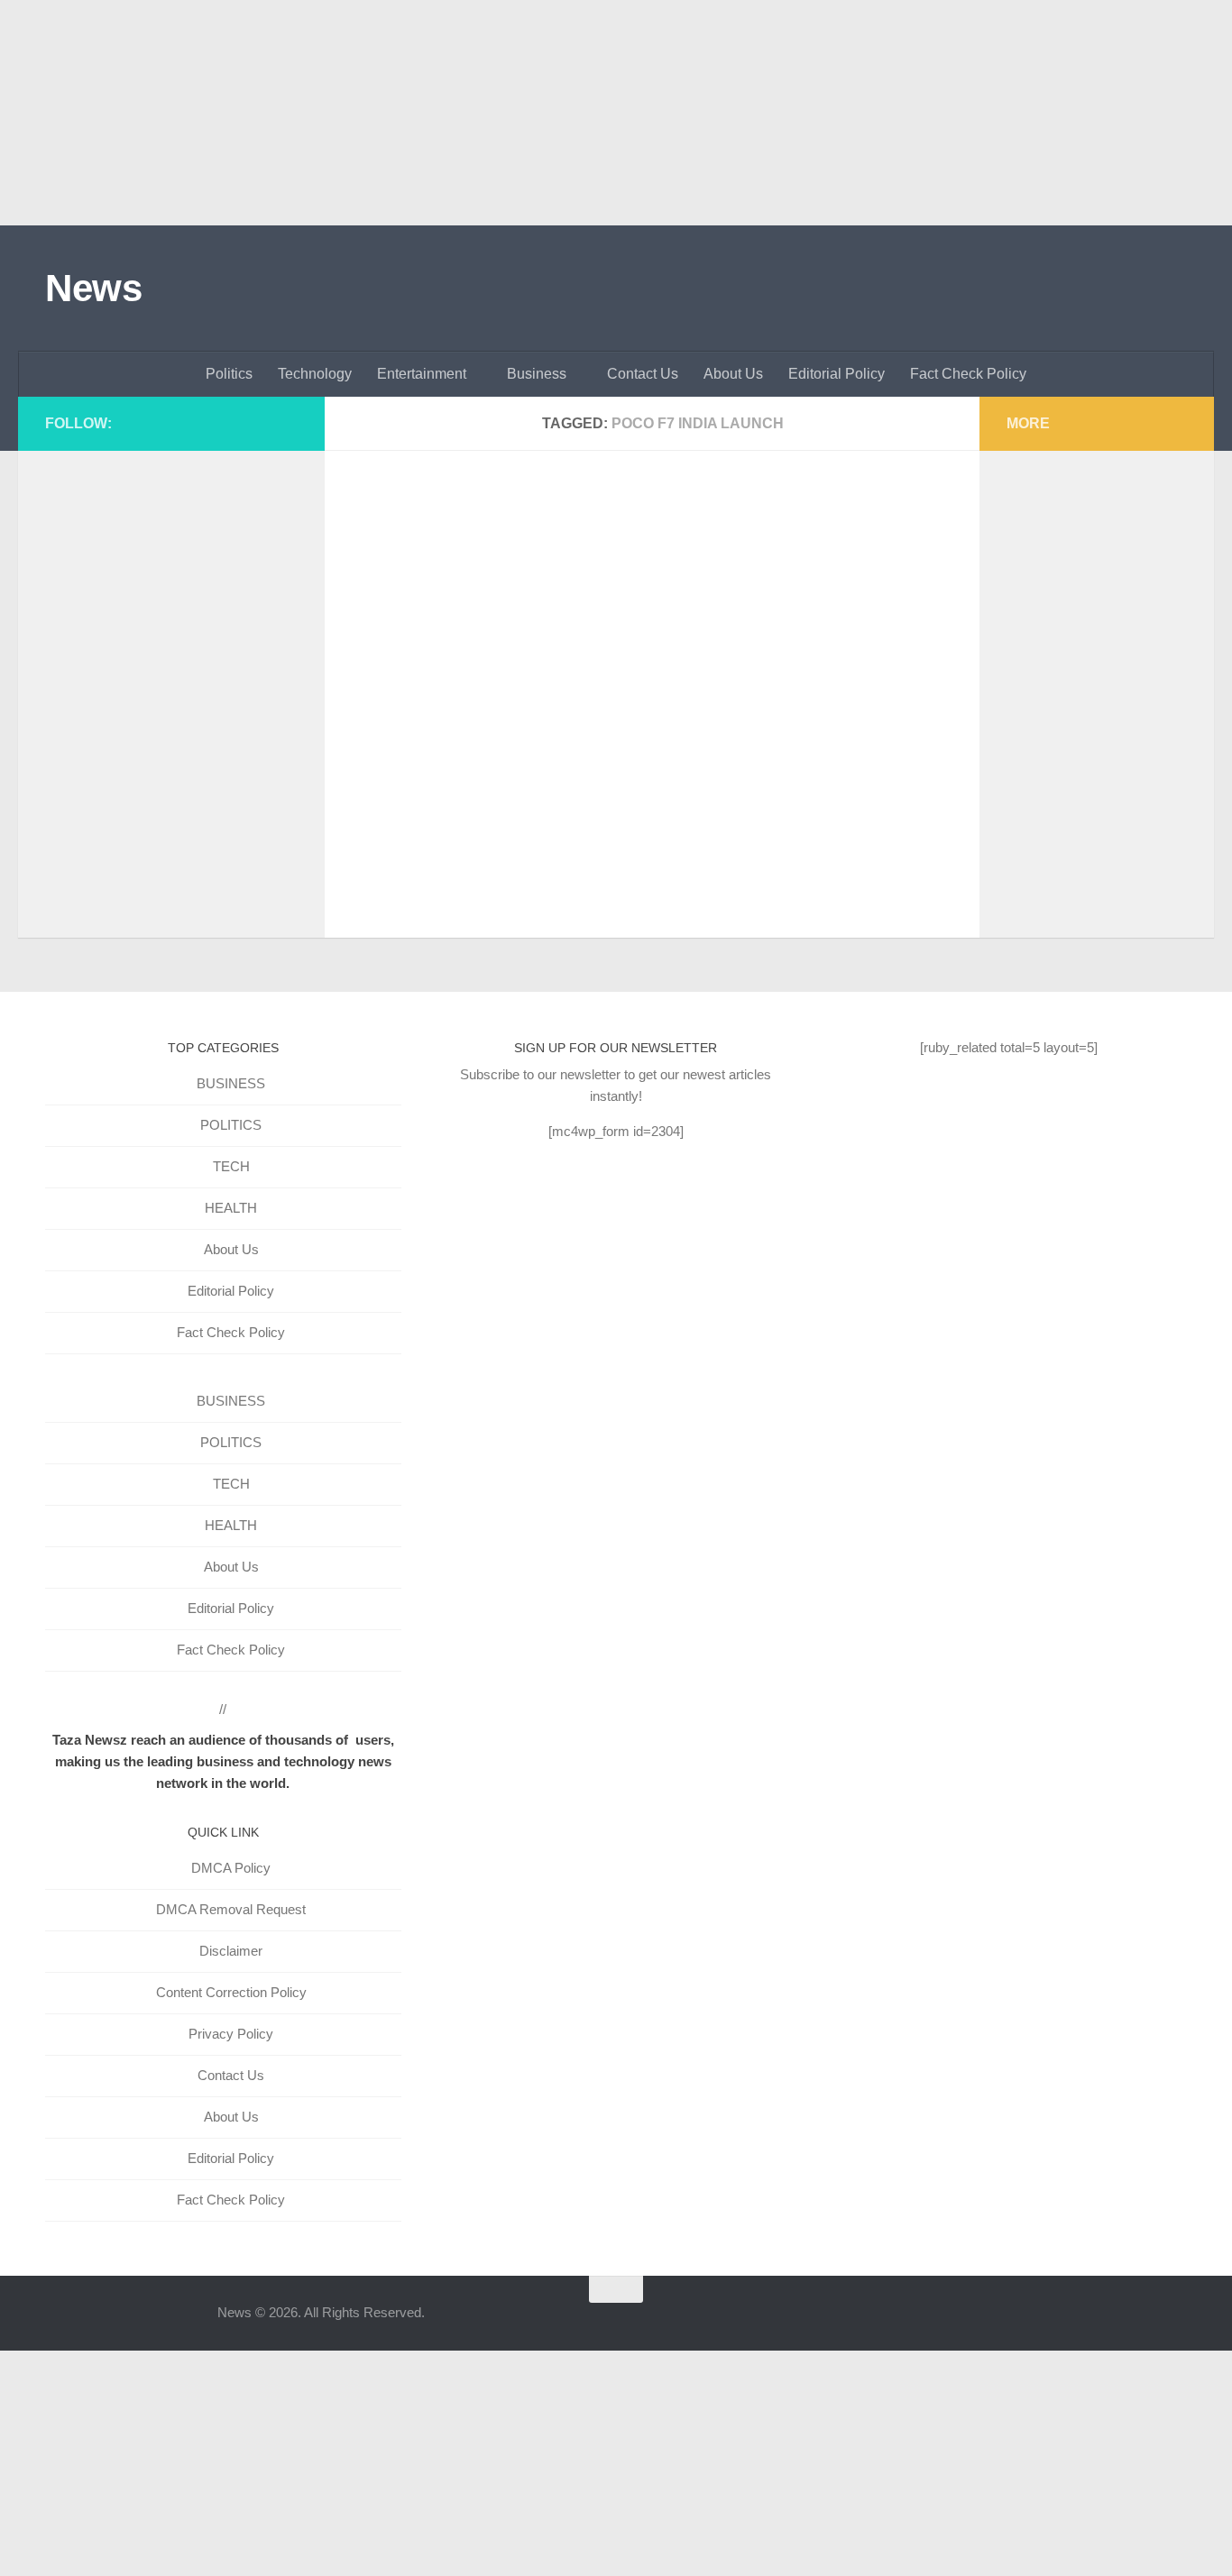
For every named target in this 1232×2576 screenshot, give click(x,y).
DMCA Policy (231, 1868)
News (93, 288)
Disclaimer (231, 1951)
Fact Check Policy (968, 374)
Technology (315, 374)
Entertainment (422, 374)
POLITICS (231, 1125)
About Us (733, 374)
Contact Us (643, 374)
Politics (229, 374)
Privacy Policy (231, 2034)
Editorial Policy (837, 374)
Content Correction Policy (231, 1992)
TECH (231, 1166)
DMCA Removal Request (231, 1909)
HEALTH (231, 1208)
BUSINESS (231, 1083)
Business (537, 374)
